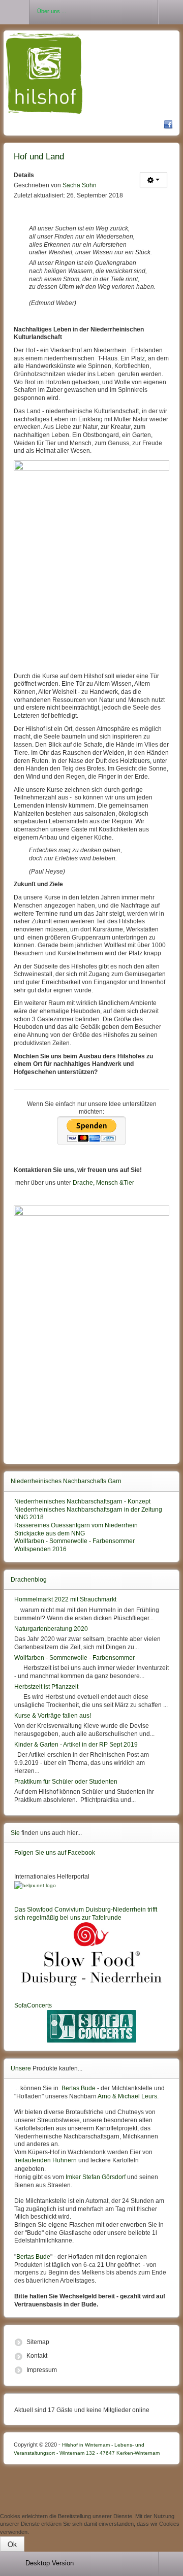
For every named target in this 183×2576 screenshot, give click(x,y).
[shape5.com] (91, 2486)
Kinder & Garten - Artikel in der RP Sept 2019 (76, 1745)
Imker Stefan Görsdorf (96, 2177)
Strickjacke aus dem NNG (50, 1533)
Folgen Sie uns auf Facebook (55, 1853)
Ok (12, 2544)
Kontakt (37, 2356)
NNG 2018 (29, 1517)
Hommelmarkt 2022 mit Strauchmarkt (65, 1599)
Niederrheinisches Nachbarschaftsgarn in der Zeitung (88, 1510)
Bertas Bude (79, 2088)
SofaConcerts (33, 2005)
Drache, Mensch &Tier (103, 1183)
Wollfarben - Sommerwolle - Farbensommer (74, 1541)
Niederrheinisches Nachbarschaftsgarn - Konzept (82, 1501)
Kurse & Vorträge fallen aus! (53, 1716)
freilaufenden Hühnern (45, 2160)
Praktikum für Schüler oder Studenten (66, 1782)
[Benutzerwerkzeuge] (154, 180)
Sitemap (38, 2342)
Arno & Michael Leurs (127, 2096)
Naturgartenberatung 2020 (51, 1629)
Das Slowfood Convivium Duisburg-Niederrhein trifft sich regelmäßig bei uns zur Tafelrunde (86, 1914)
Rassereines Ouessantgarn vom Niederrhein (76, 1525)
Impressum (42, 2370)
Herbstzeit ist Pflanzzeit (46, 1687)
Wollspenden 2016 (40, 1549)
